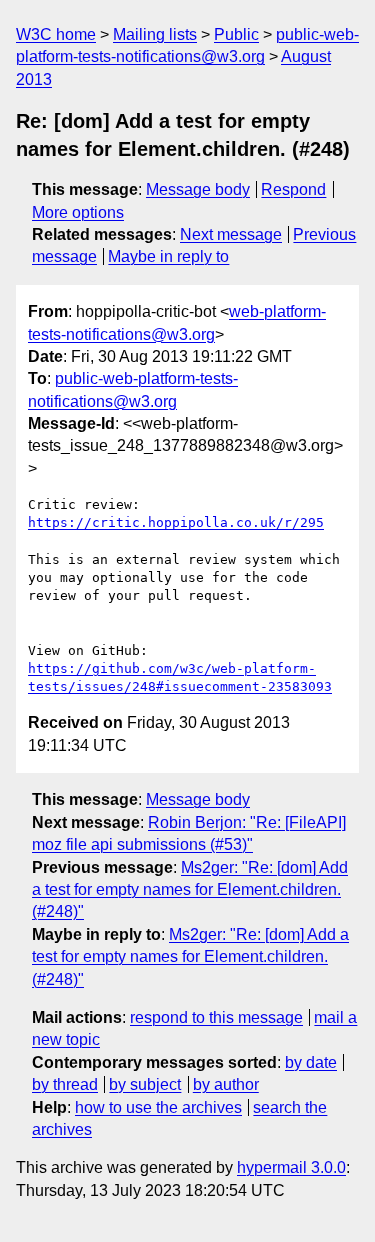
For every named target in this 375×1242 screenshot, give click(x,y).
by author (226, 1084)
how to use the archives (158, 1107)
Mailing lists (155, 34)
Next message (231, 234)
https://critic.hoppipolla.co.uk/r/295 (176, 522)
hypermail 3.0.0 (291, 1167)
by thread (65, 1084)
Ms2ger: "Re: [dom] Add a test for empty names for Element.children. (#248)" (190, 890)
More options (78, 212)
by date (311, 1062)
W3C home (56, 34)
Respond (293, 189)
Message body (198, 189)
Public (236, 34)
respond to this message (216, 1017)
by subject (145, 1084)
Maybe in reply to (168, 256)
